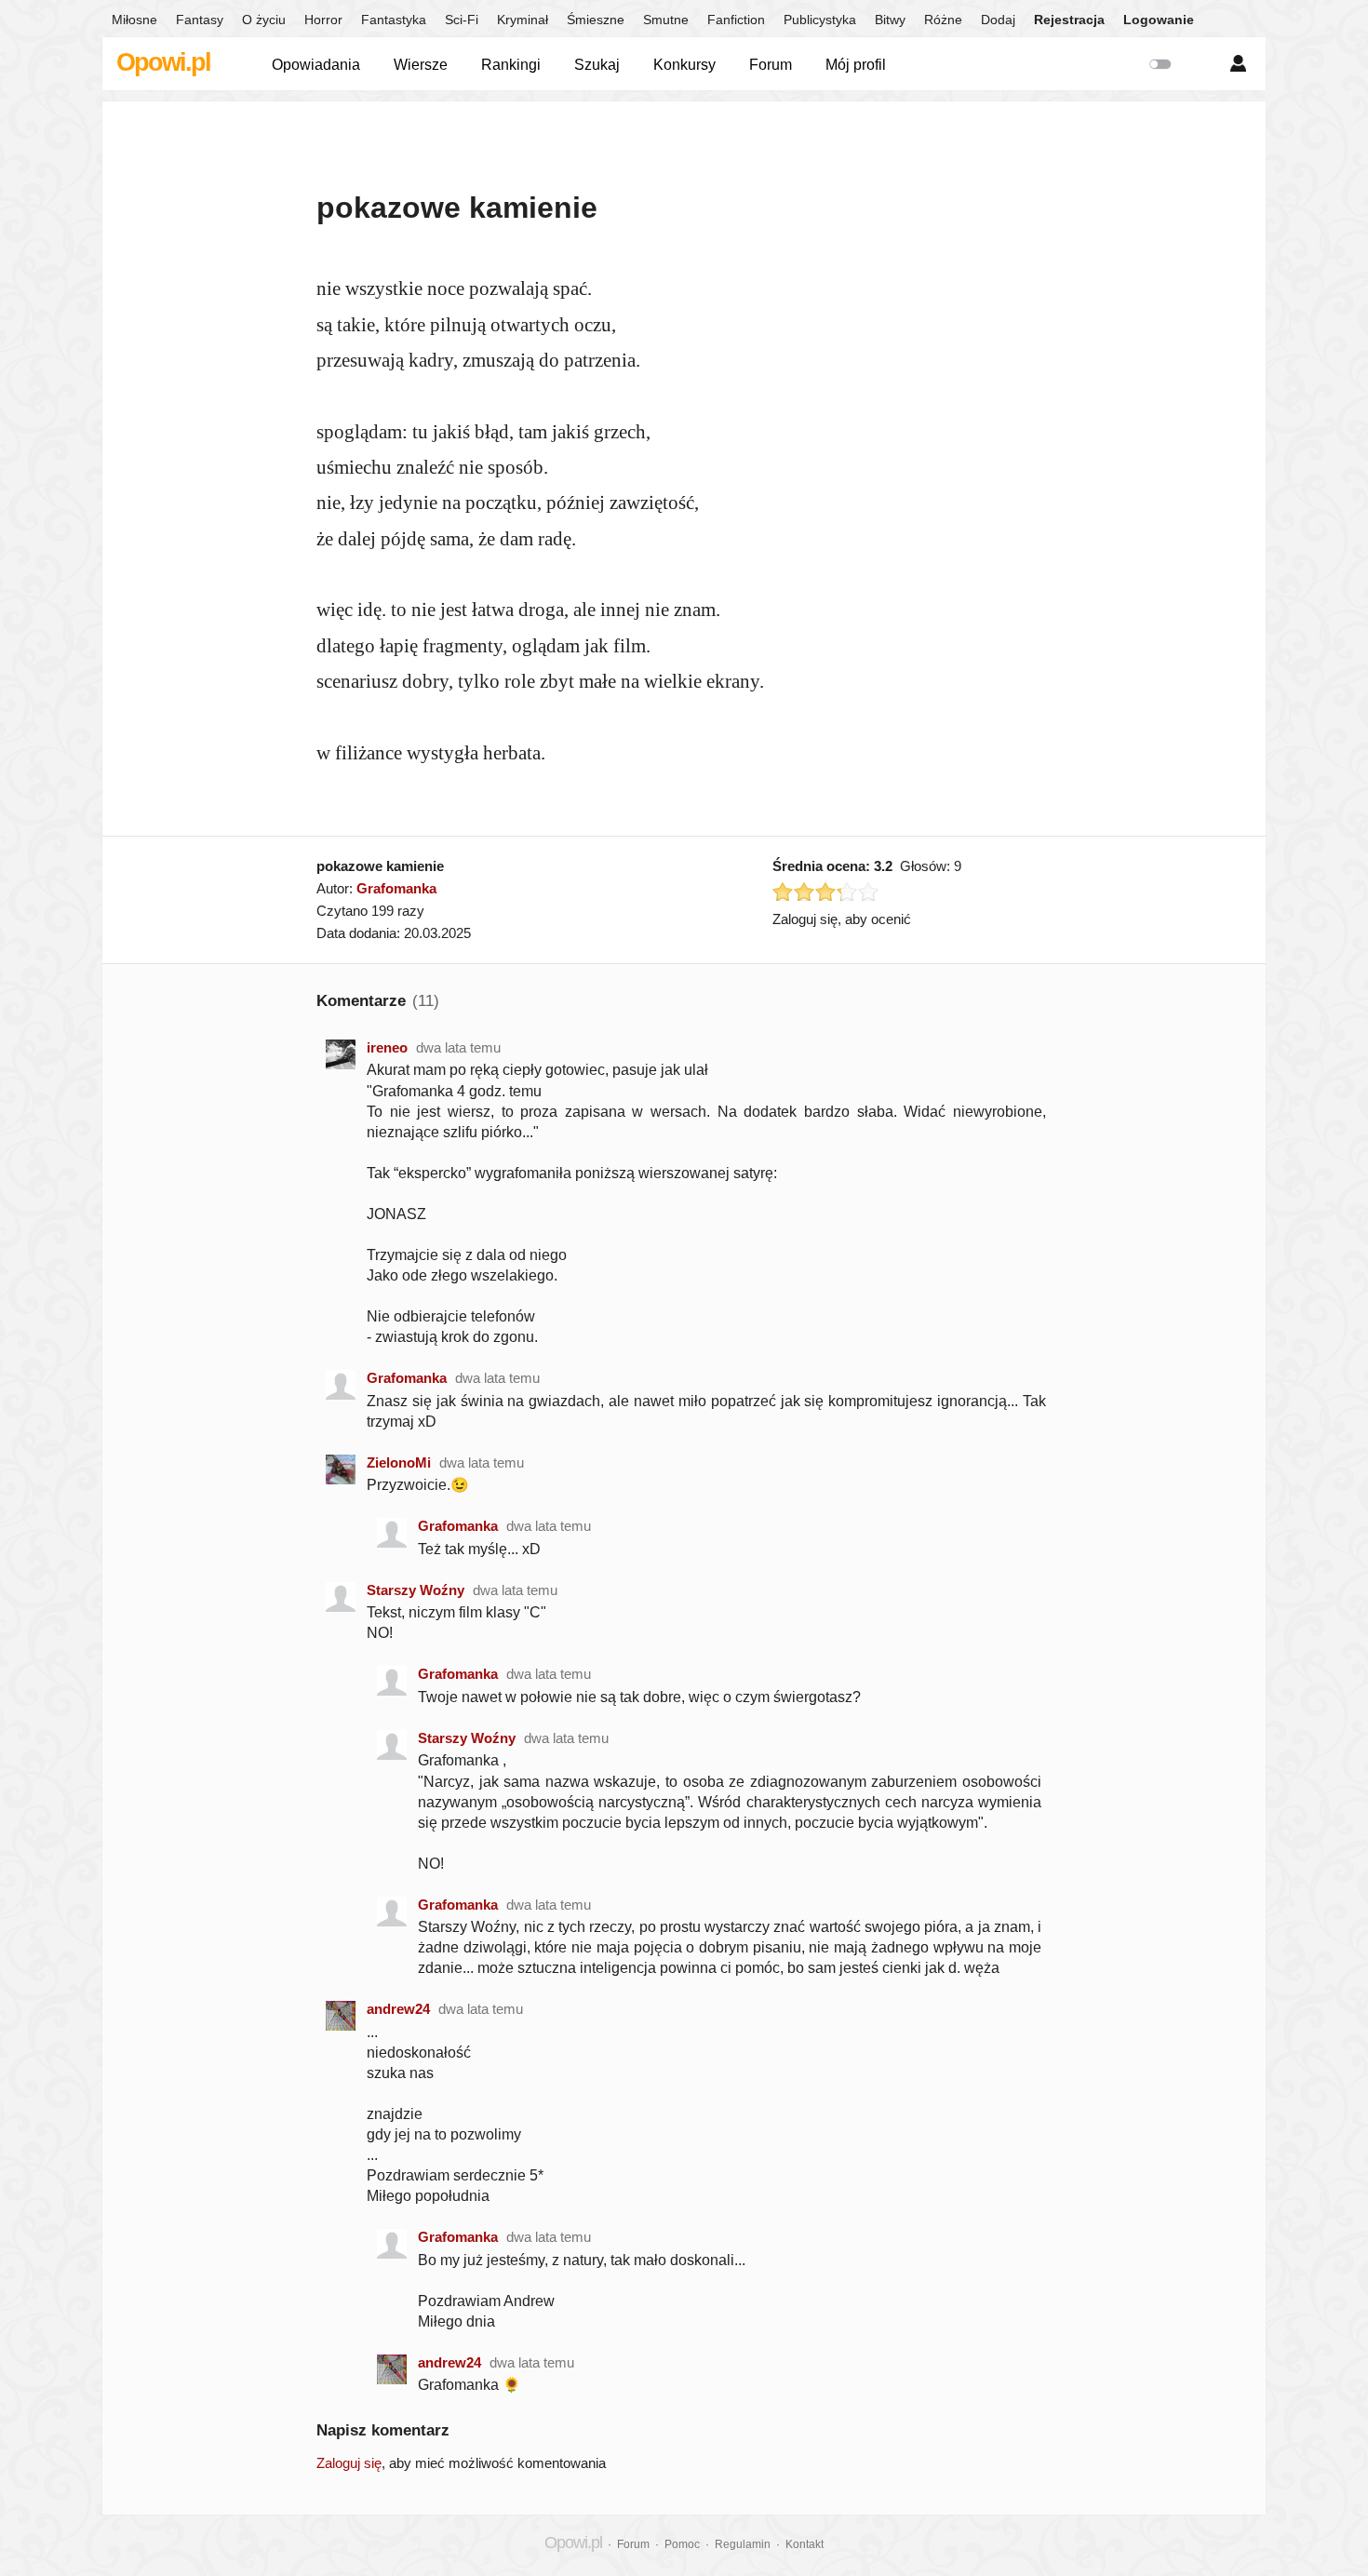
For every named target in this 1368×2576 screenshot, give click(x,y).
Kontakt (805, 2544)
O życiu (264, 20)
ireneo (387, 1047)
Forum (771, 65)
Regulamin (743, 2544)
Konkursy (684, 65)
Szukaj (597, 65)
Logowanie (1159, 20)
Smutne (666, 20)
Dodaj (998, 20)
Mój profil (856, 65)
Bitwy (890, 20)
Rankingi (511, 65)
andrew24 (398, 2009)
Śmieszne (596, 20)
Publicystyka (820, 20)
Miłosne (134, 20)
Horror (323, 20)
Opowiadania (316, 65)
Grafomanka (396, 888)
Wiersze (421, 65)
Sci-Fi (462, 20)
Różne (943, 20)
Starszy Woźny (416, 1590)
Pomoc (682, 2544)
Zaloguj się (349, 2463)
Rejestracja (1069, 20)
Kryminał (523, 20)
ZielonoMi (399, 1462)
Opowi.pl (163, 62)
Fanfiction (736, 20)
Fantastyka (394, 20)
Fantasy (200, 20)
